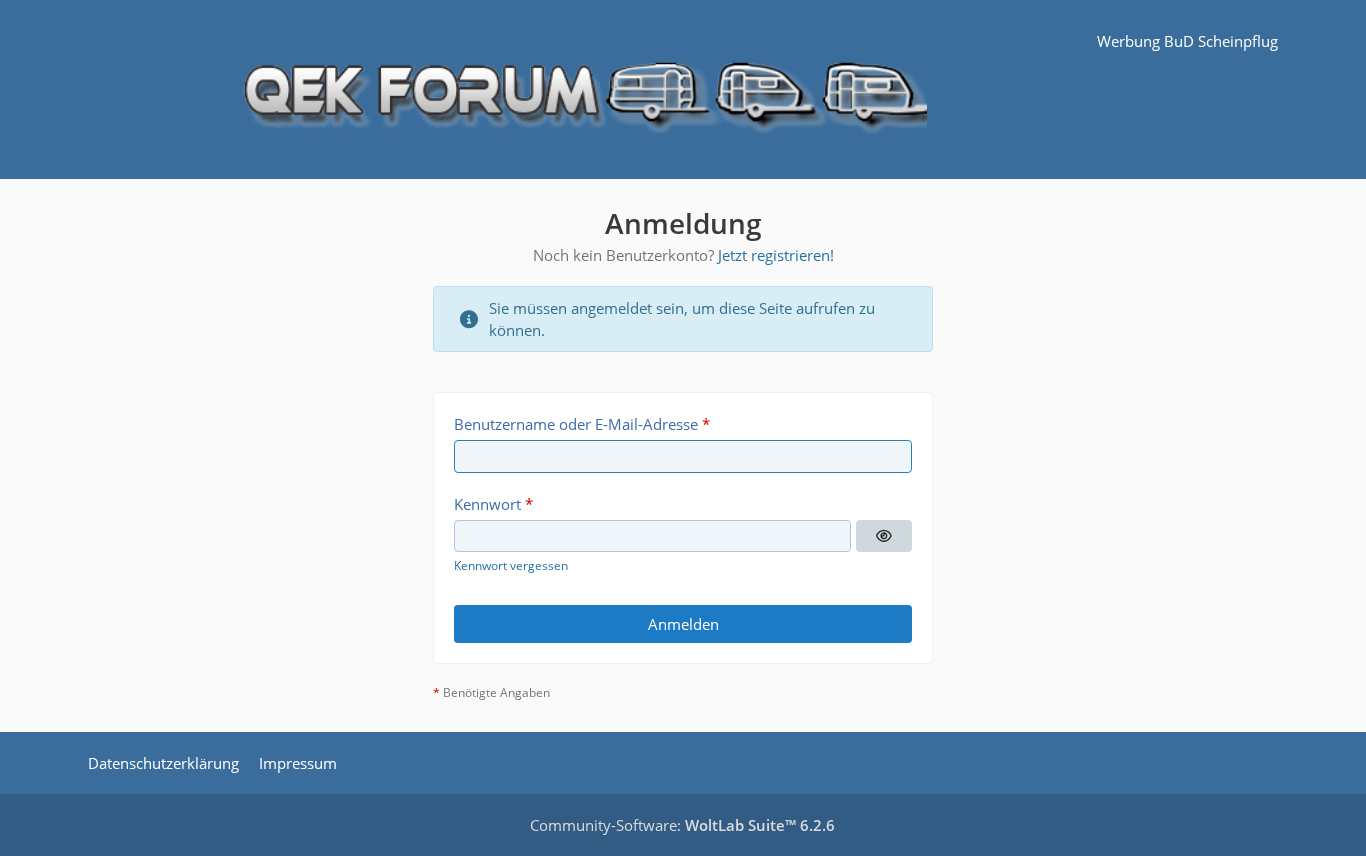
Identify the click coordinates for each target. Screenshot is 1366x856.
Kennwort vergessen (511, 565)
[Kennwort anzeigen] (884, 536)
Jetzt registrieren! (776, 255)
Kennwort (487, 504)
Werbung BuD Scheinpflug (1187, 41)
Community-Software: (682, 825)
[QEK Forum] (682, 89)
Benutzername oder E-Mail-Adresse (576, 424)
